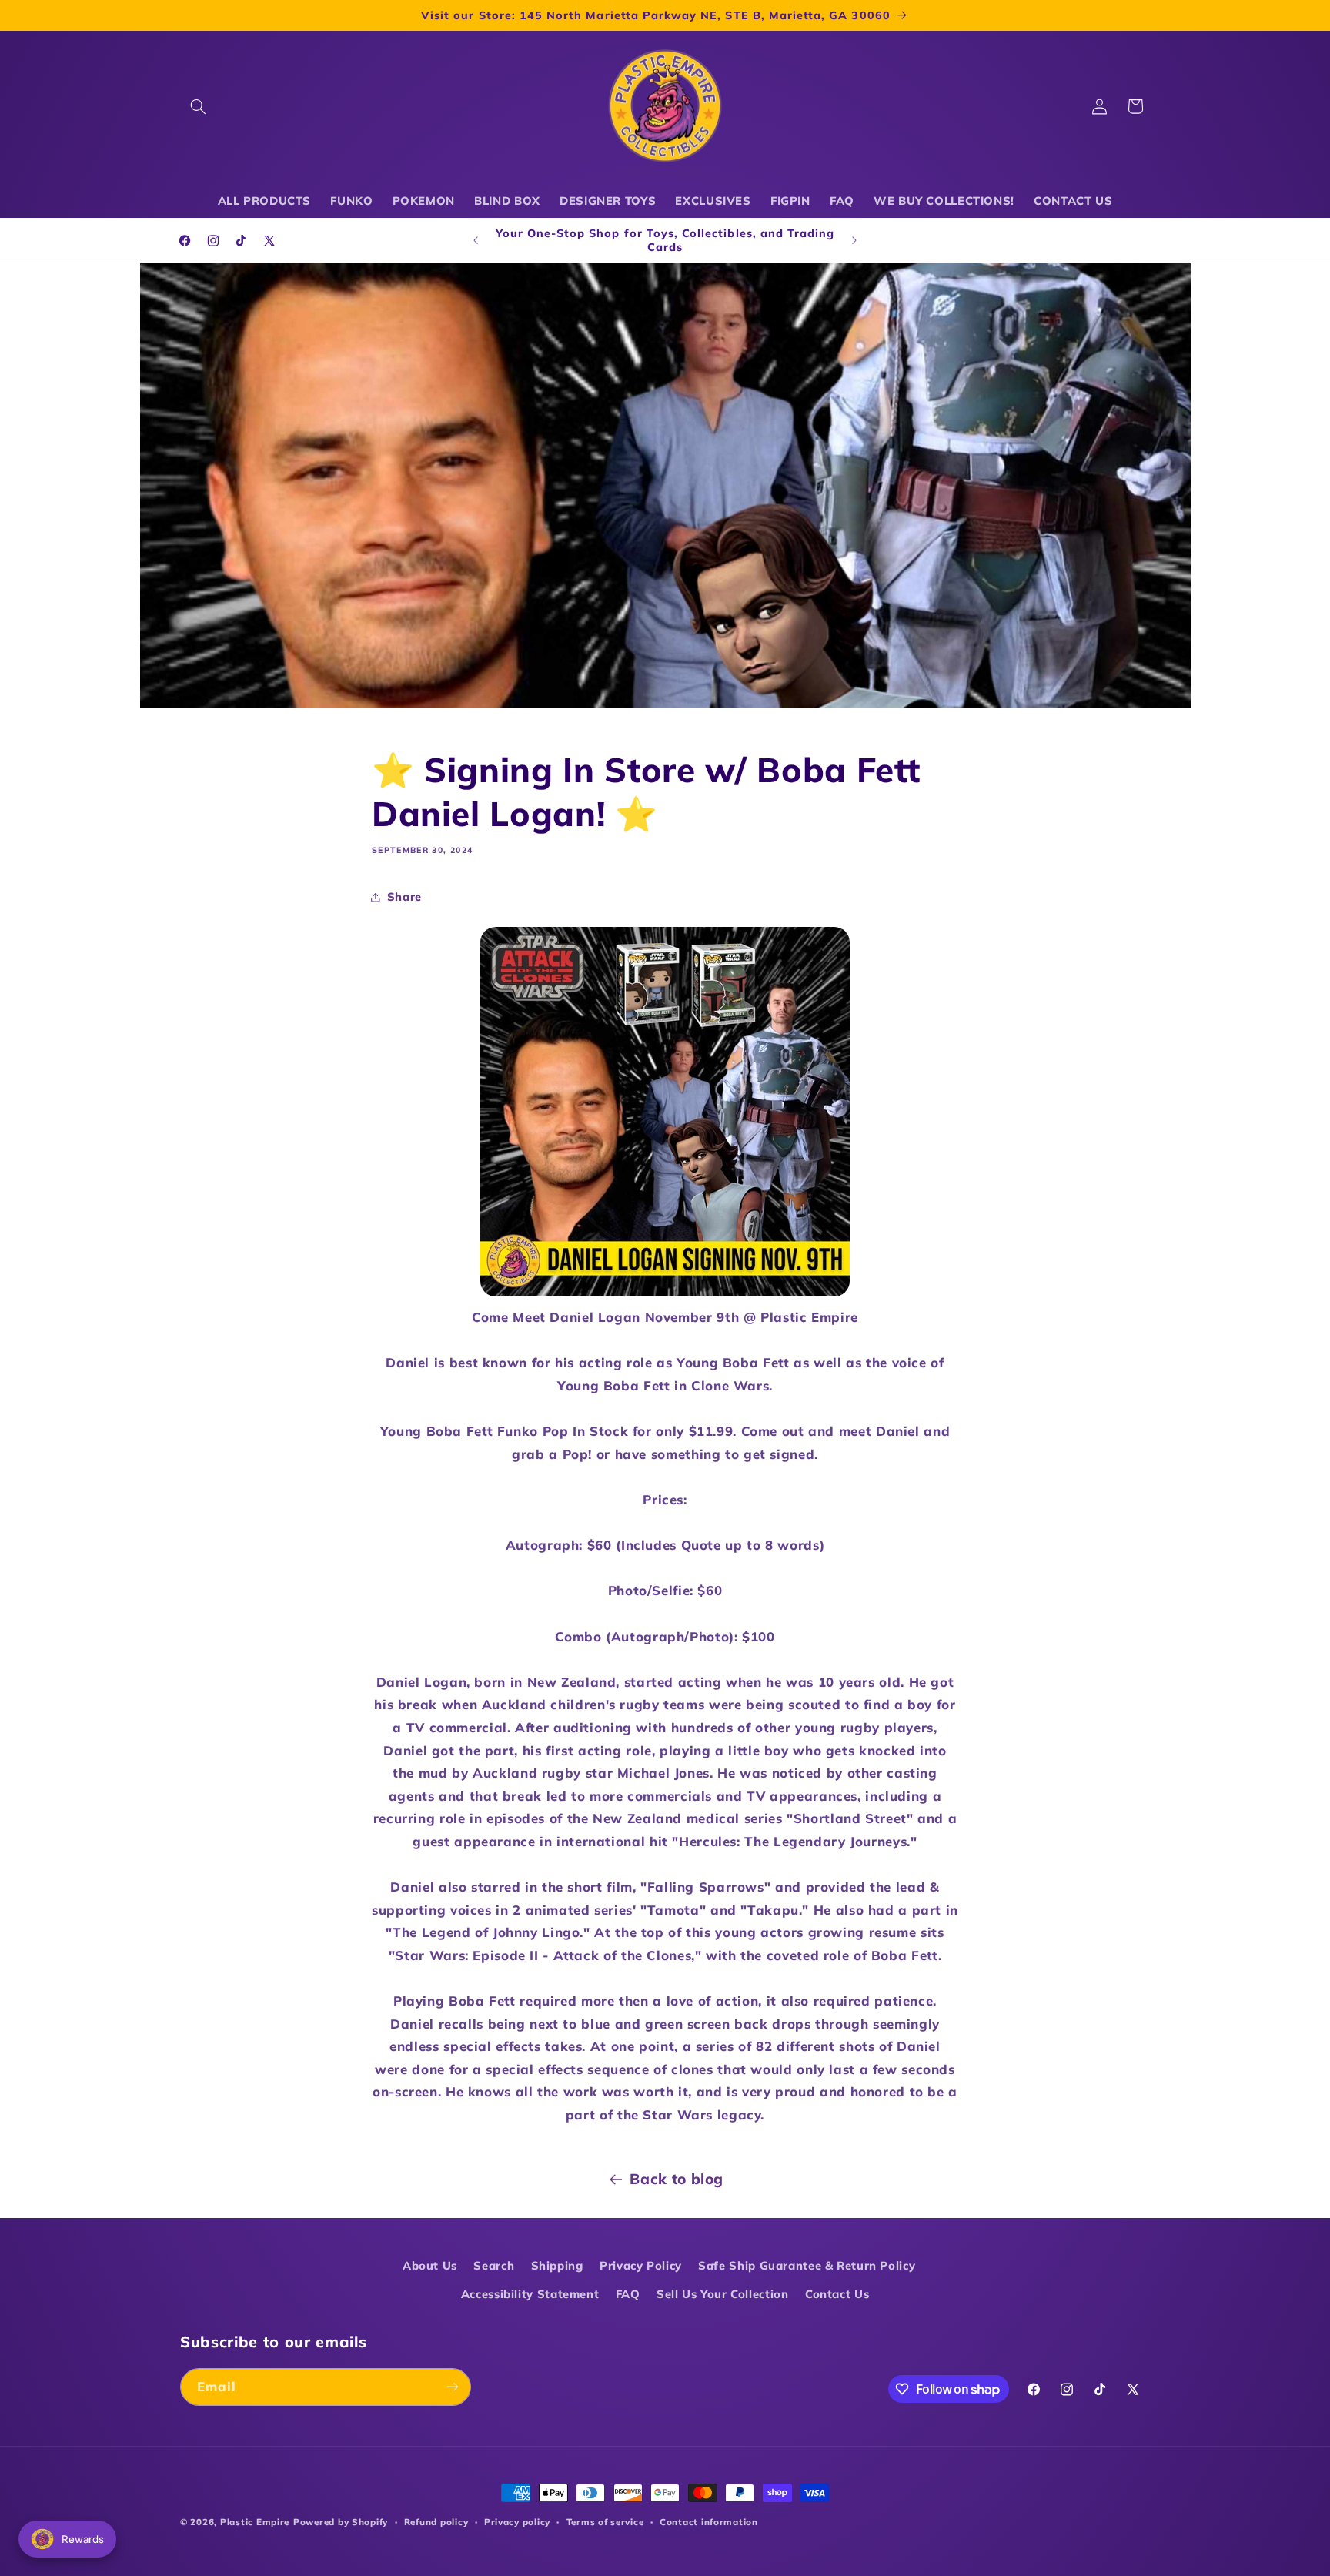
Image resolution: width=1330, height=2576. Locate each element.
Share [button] (404, 897)
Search (494, 2265)
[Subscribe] (453, 2387)
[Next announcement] (854, 240)
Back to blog (677, 2179)
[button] (198, 106)
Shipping (557, 2265)
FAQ (628, 2294)
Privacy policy (517, 2522)
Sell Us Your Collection (723, 2294)
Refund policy (436, 2522)
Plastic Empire (255, 2522)
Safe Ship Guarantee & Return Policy (807, 2265)
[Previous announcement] (476, 240)
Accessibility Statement (530, 2294)
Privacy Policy (641, 2265)
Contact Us (837, 2294)
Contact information (709, 2522)
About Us (430, 2265)
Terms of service (605, 2522)
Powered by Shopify (341, 2522)
